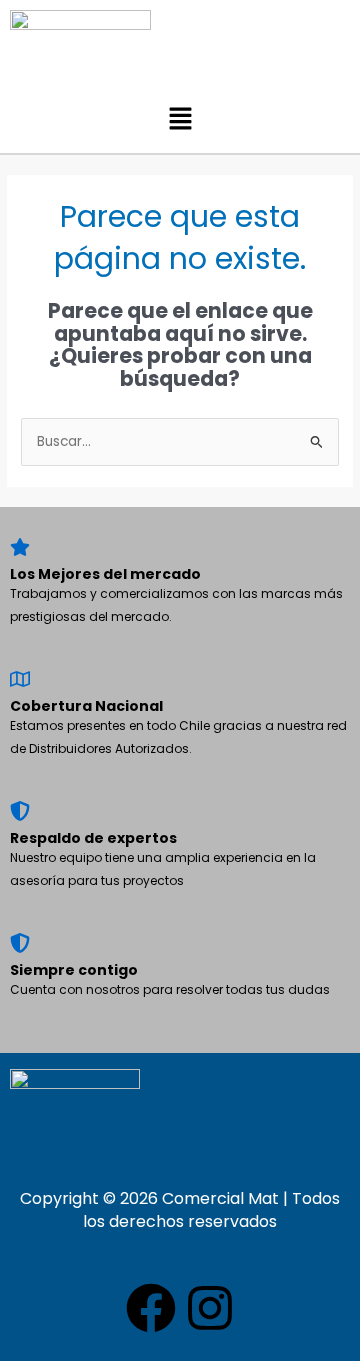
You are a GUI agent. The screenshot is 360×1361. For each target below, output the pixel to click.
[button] (180, 120)
